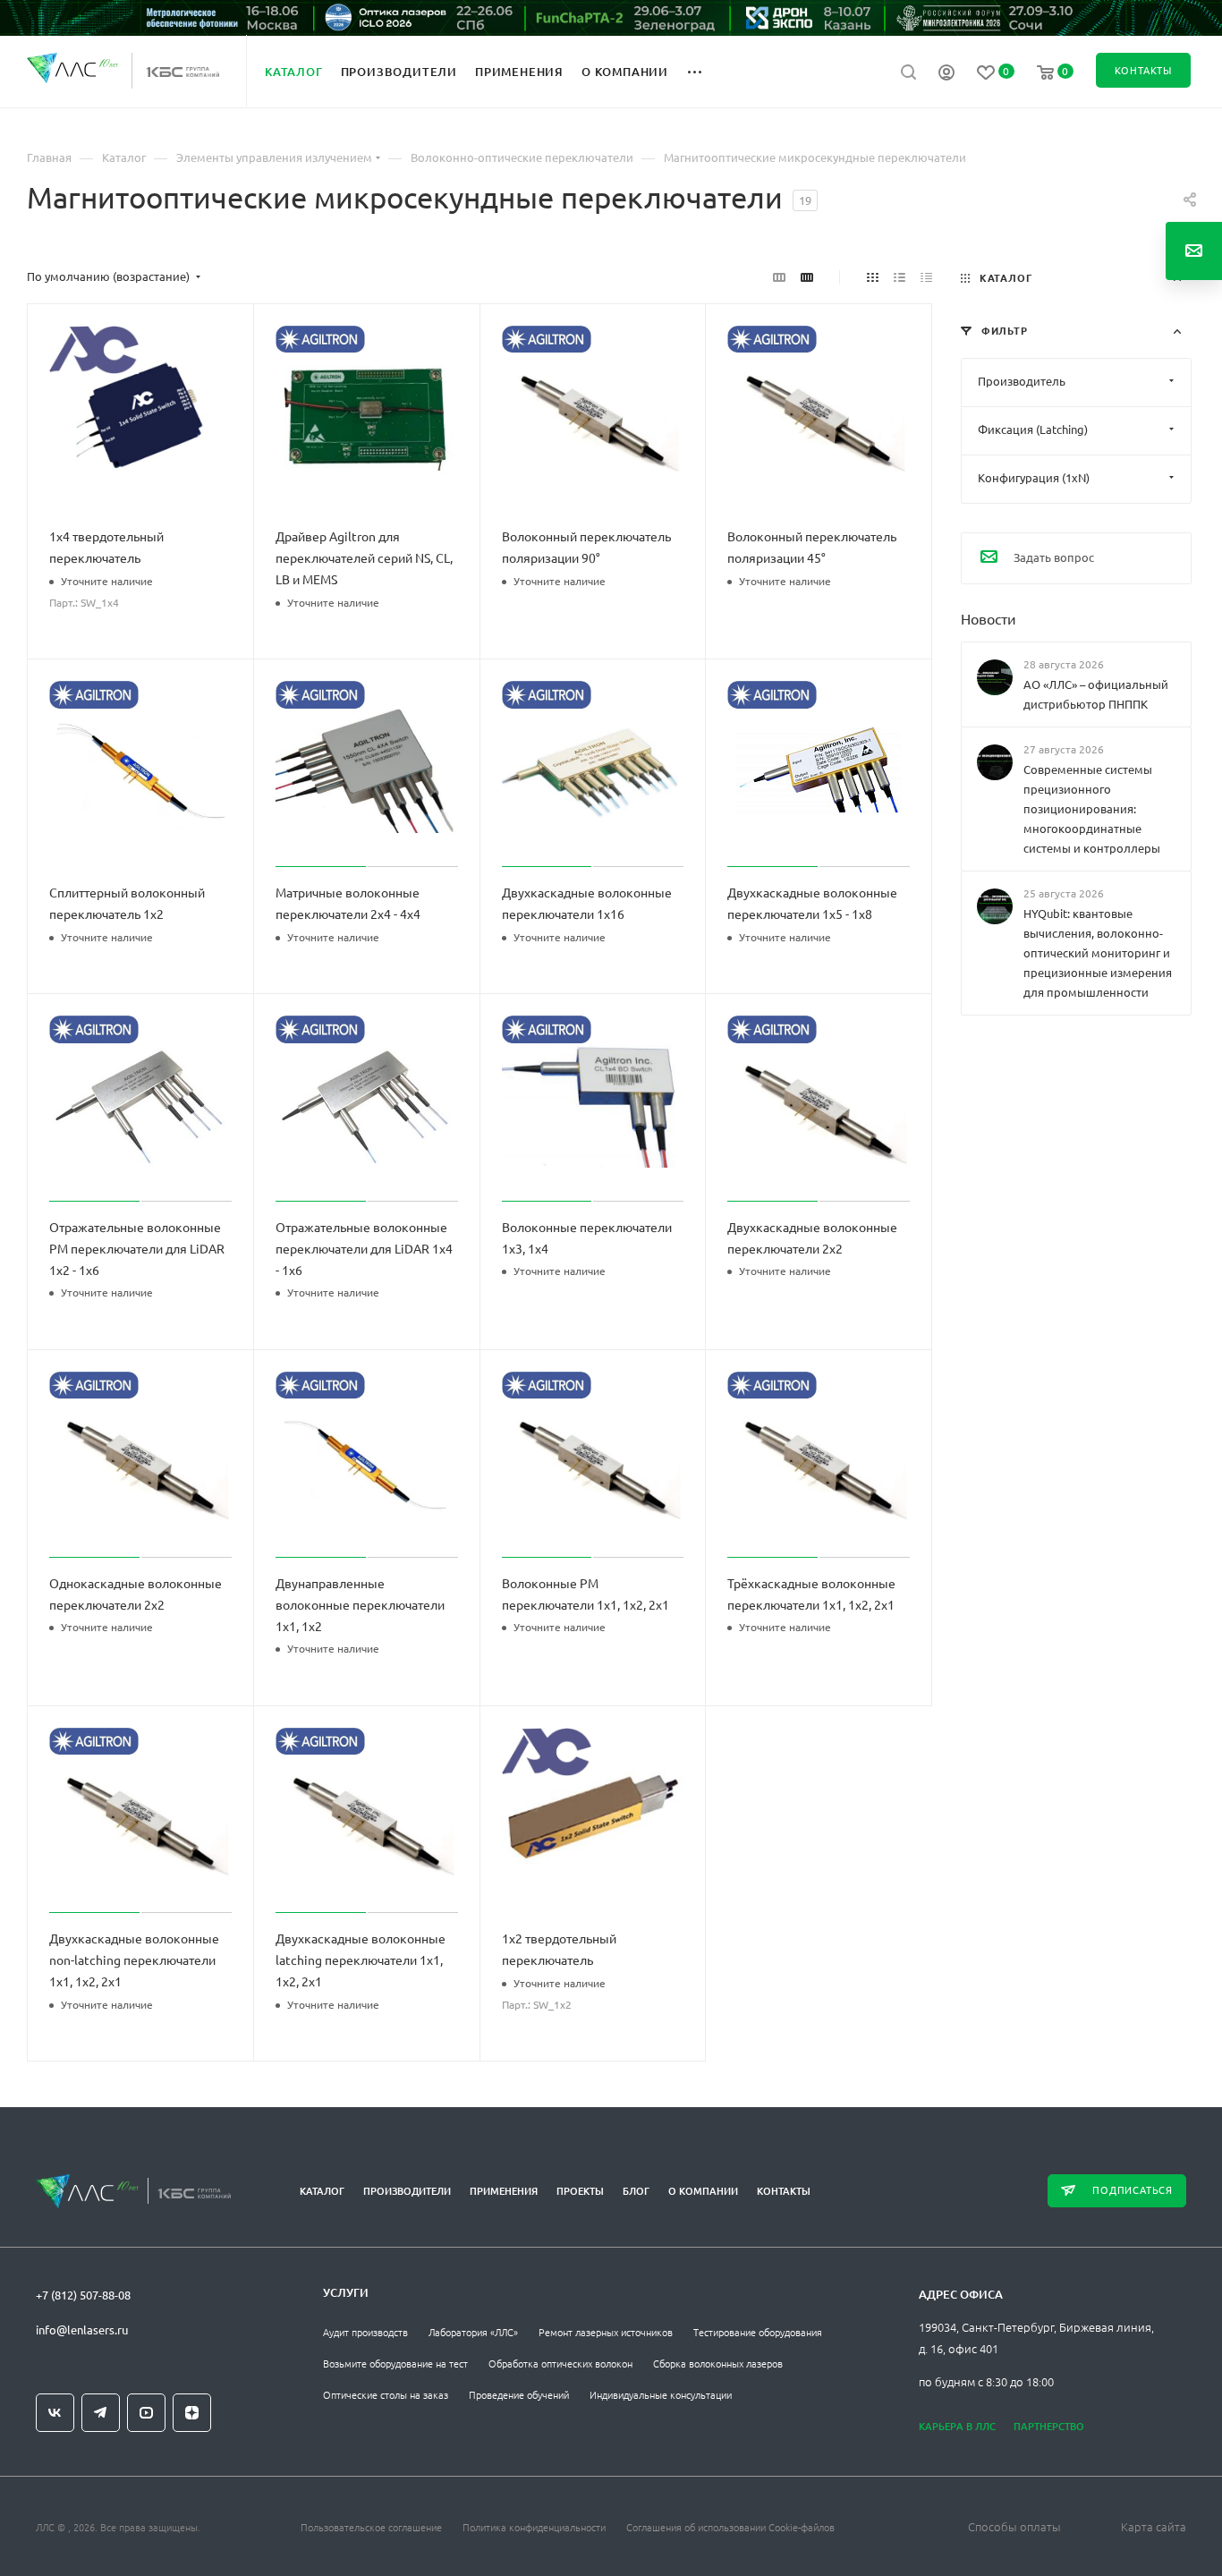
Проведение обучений (519, 2394)
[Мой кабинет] (946, 74)
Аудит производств (365, 2332)
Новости (989, 617)
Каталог (322, 2191)
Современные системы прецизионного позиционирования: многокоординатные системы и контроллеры (1092, 808)
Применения (504, 2191)
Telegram (101, 2413)
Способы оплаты (1014, 2526)
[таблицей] (926, 276)
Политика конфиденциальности (534, 2527)
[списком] (900, 276)
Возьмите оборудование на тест (395, 2363)
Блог (636, 2191)
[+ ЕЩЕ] (704, 71)
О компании (703, 2191)
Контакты (784, 2191)
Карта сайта (1154, 2526)
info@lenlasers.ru (82, 2329)
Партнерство (1049, 2426)
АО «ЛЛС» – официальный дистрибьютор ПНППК (1096, 693)
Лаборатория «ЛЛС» (473, 2332)
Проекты (580, 2191)
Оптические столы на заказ (386, 2394)
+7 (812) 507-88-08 (83, 2295)
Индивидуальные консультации (661, 2394)
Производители (407, 2191)
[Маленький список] (779, 276)
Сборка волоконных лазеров (718, 2363)
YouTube (146, 2413)
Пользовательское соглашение (371, 2527)
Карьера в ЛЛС (957, 2426)
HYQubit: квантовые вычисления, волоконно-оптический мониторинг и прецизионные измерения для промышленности (1098, 952)
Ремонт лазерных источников (606, 2332)
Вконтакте (55, 2413)
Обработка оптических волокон (560, 2363)
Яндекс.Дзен (192, 2413)
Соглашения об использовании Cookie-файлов (730, 2527)
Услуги (346, 2292)
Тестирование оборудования (758, 2332)
